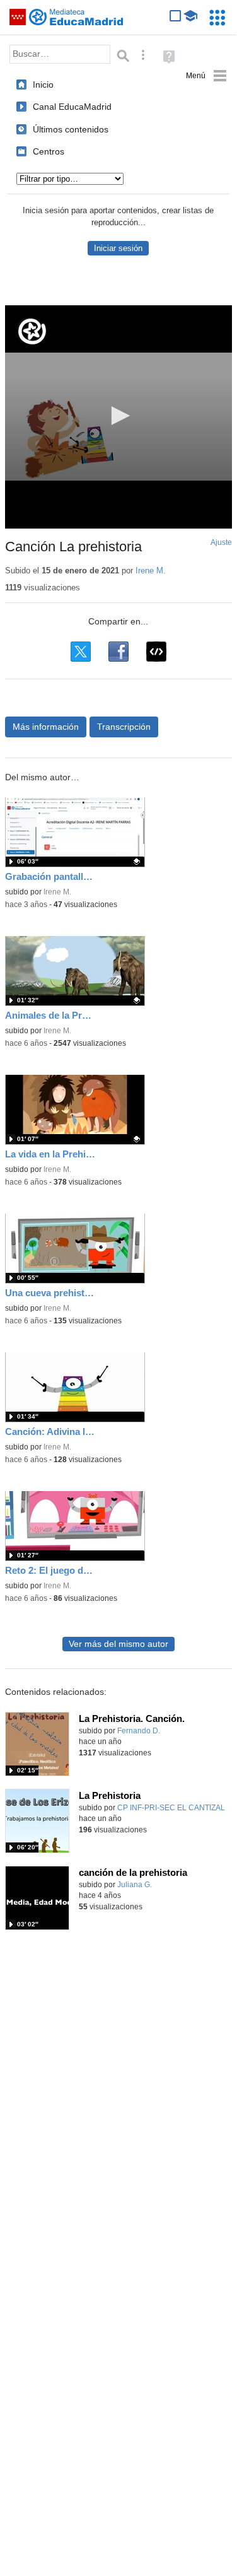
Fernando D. (139, 1731)
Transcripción (124, 727)
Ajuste (221, 542)
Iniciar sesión (118, 248)
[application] (118, 417)
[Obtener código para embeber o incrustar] (156, 652)
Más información (46, 727)
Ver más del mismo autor (118, 1644)
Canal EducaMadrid (72, 107)
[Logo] (32, 331)
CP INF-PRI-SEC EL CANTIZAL (171, 1808)
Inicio (43, 85)
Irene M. (151, 571)
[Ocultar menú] (206, 76)
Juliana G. (135, 1885)
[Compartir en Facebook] (118, 652)
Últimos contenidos (71, 129)
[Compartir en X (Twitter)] (81, 652)
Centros (49, 151)
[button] (118, 416)
